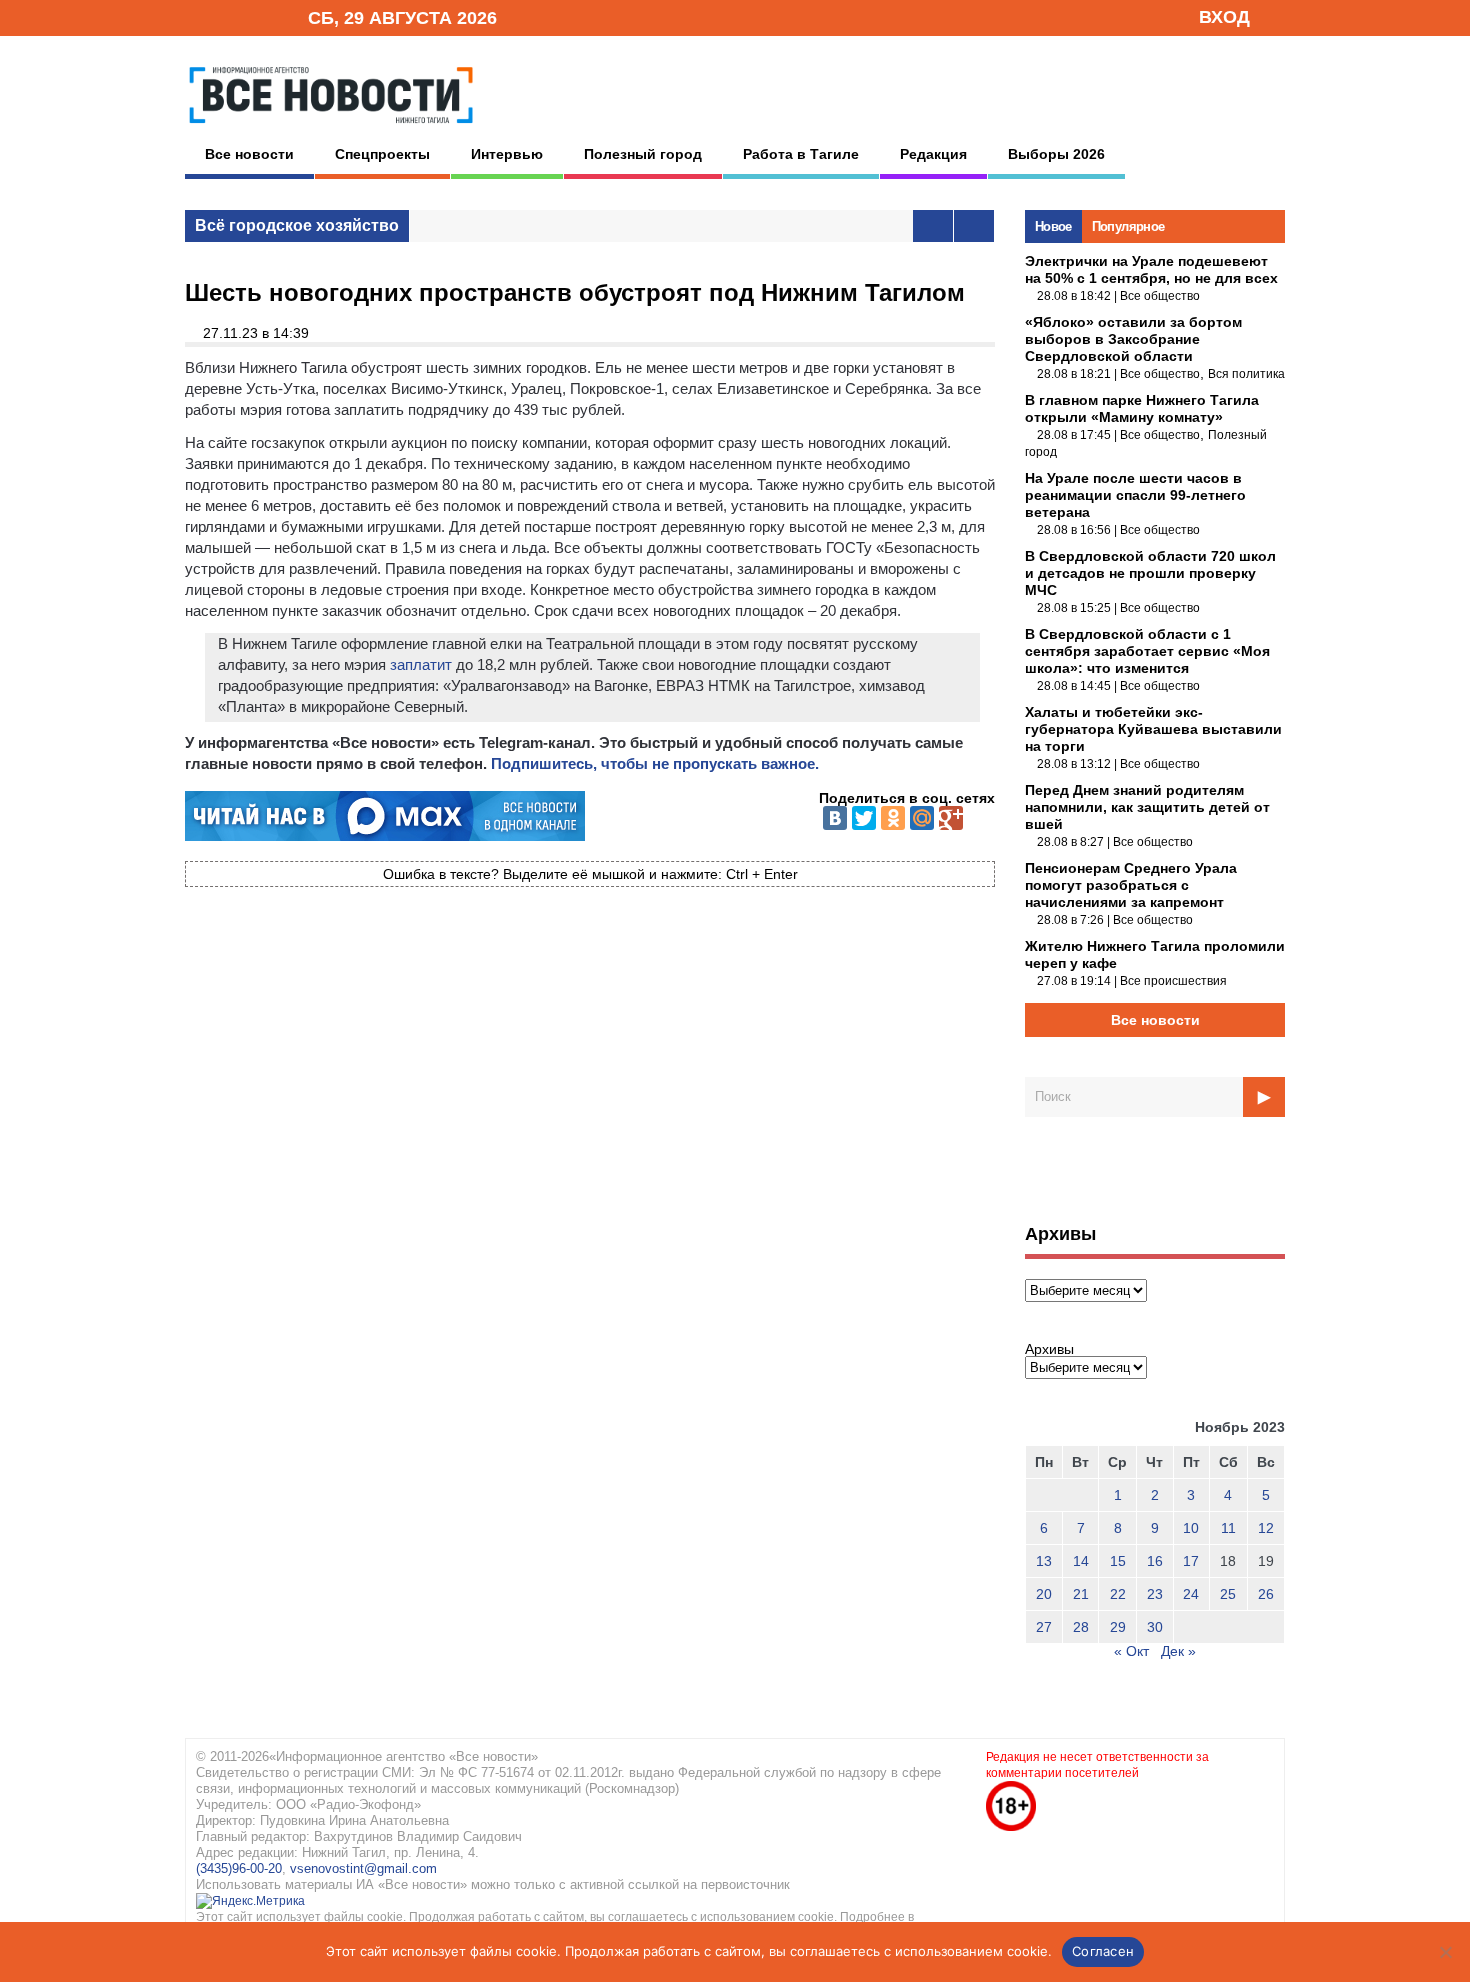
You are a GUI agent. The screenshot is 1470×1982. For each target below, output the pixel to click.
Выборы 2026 (1056, 154)
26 (1266, 1594)
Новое (1053, 226)
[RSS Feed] (228, 16)
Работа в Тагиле (801, 154)
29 (1118, 1627)
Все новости (249, 154)
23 (1155, 1594)
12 (1266, 1528)
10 (1191, 1528)
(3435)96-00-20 (239, 1868)
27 (1044, 1627)
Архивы (1049, 1349)
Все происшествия (1173, 981)
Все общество (1160, 296)
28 (1081, 1627)
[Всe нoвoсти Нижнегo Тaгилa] (331, 129)
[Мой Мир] (922, 818)
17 (1191, 1561)
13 (1044, 1561)
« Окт (1131, 1651)
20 (1044, 1594)
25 (1228, 1594)
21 (1081, 1594)
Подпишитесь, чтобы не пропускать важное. (655, 763)
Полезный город (643, 154)
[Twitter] (864, 818)
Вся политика (1246, 374)
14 (1081, 1561)
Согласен (1103, 1951)
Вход (1224, 17)
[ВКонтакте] (835, 818)
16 (1155, 1561)
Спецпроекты (382, 154)
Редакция (933, 154)
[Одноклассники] (893, 818)
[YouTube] (259, 16)
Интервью (507, 154)
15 (1118, 1561)
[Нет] (1445, 1952)
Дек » (1178, 1651)
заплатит (421, 664)
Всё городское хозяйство (297, 225)
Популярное (1128, 226)
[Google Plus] (951, 818)
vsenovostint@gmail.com (363, 1868)
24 (1191, 1594)
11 (1228, 1528)
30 (1155, 1627)
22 (1118, 1594)
